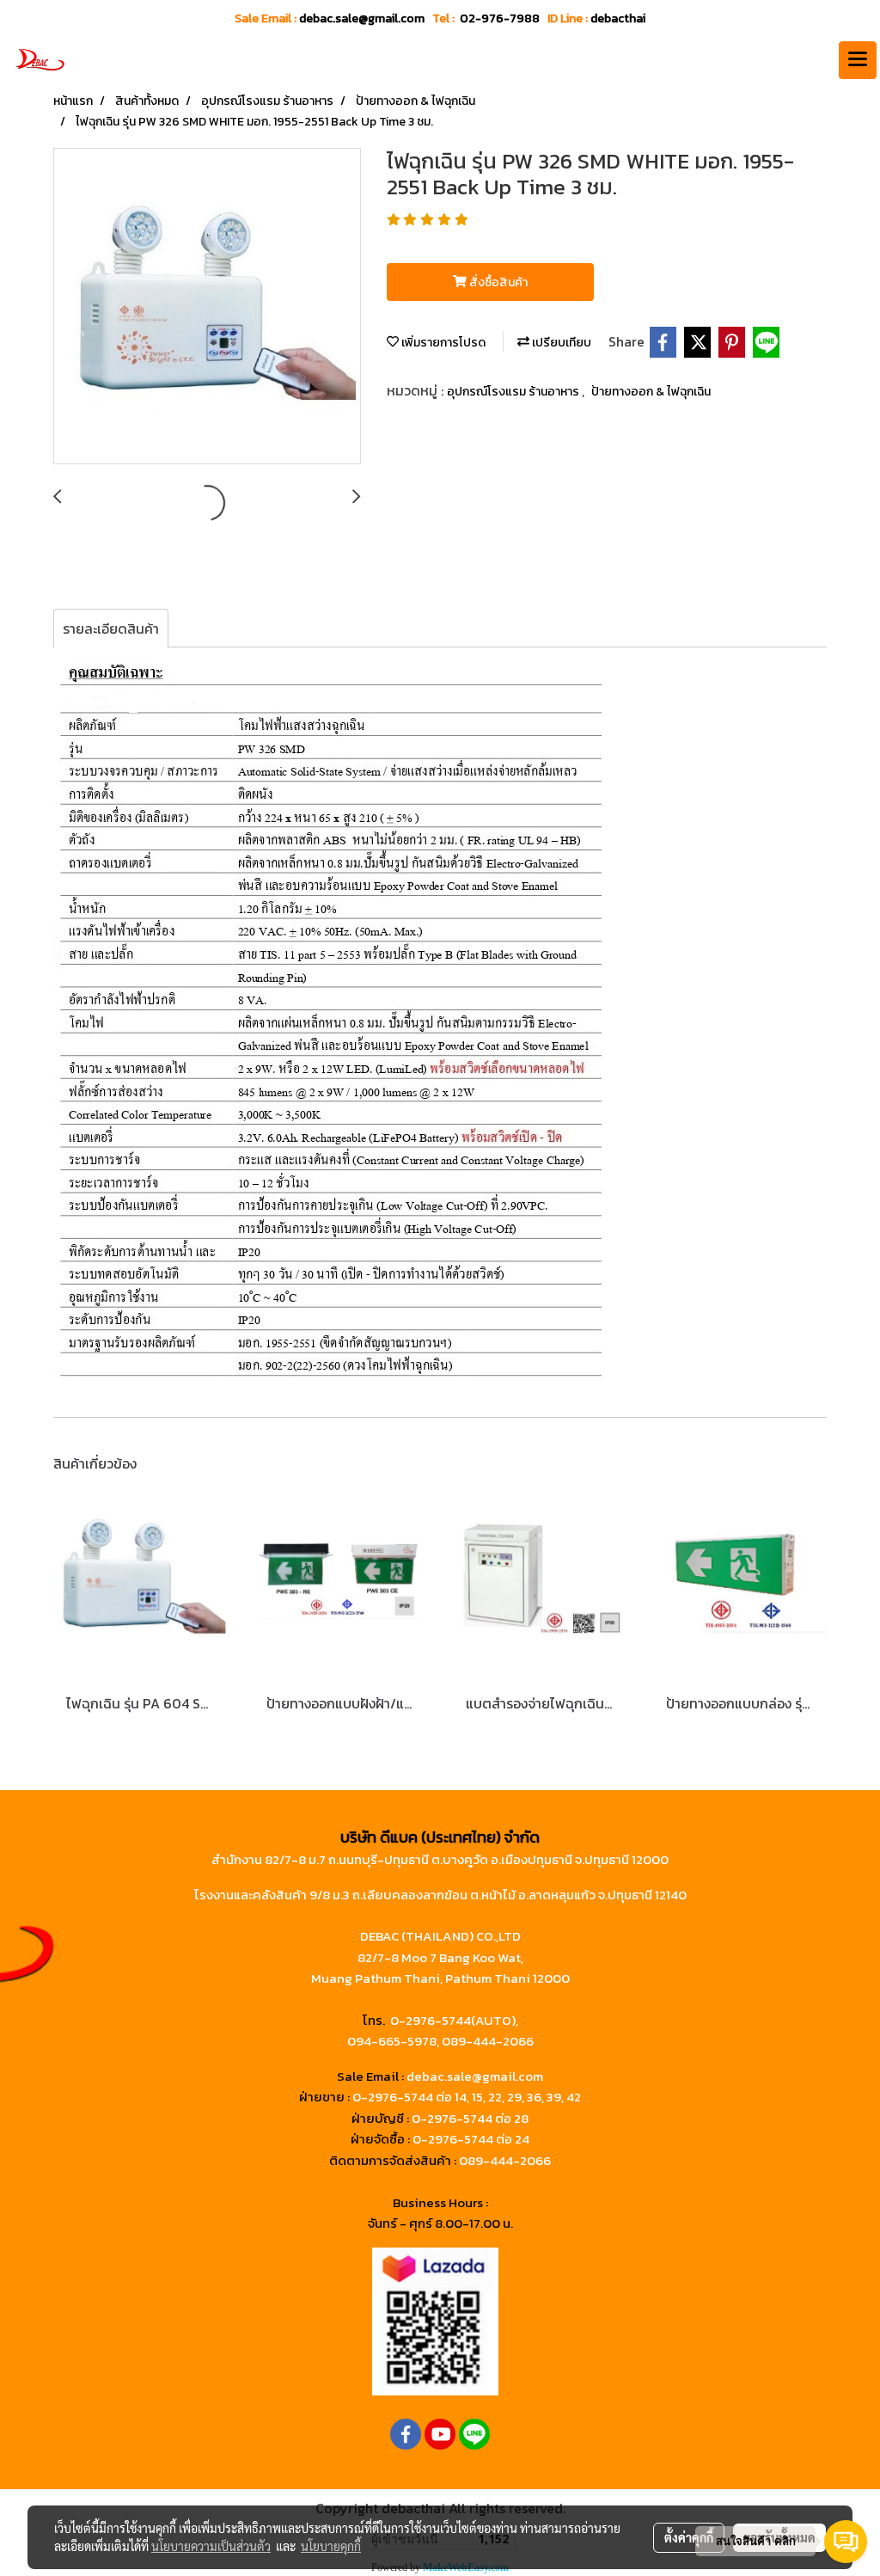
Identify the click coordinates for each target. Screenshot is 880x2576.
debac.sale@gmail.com (475, 2076)
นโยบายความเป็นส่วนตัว (211, 2546)
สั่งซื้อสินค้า (497, 282)
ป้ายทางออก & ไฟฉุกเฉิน (651, 392)
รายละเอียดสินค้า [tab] (111, 629)
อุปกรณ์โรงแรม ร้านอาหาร (514, 392)
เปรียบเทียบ (560, 343)
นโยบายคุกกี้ (331, 2546)
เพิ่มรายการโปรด (442, 343)
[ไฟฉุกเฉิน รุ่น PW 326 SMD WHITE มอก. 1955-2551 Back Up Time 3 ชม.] (207, 307)
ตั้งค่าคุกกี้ (689, 2537)
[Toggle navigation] (858, 60)
